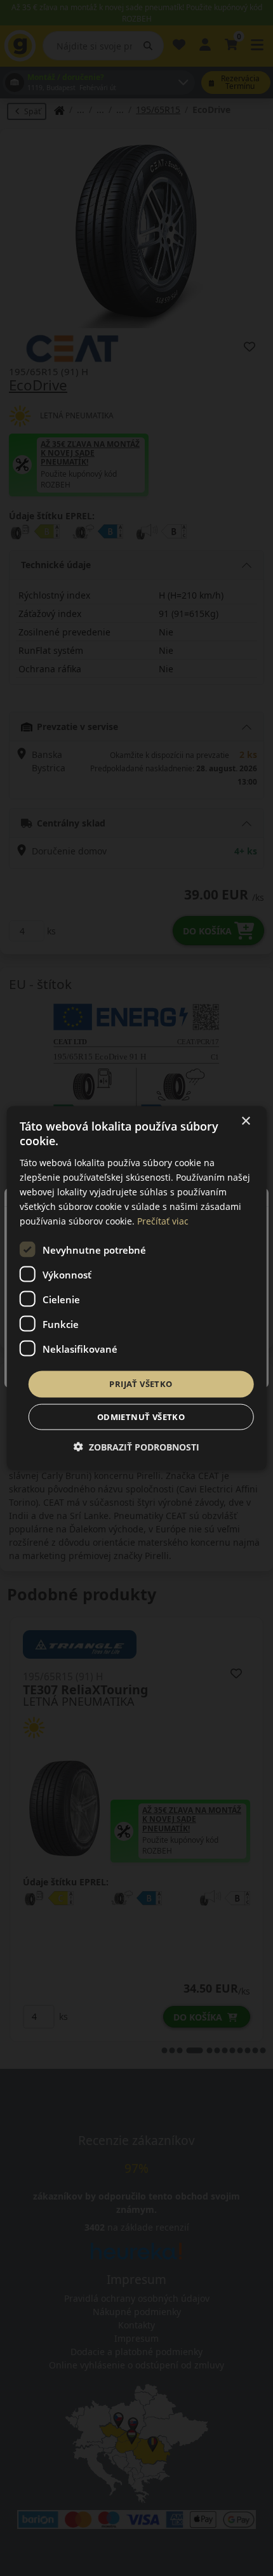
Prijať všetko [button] (141, 1384)
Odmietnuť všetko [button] (141, 1416)
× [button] (245, 1121)
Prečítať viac (163, 1221)
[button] (136, 1446)
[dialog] (137, 1288)
